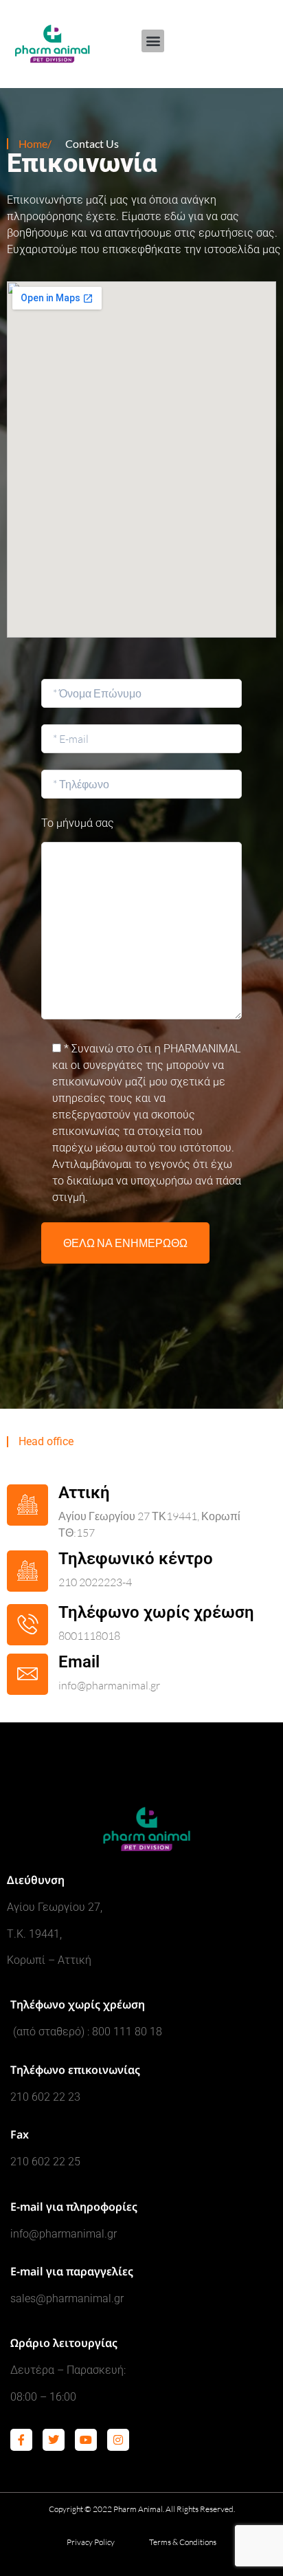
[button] (153, 41)
